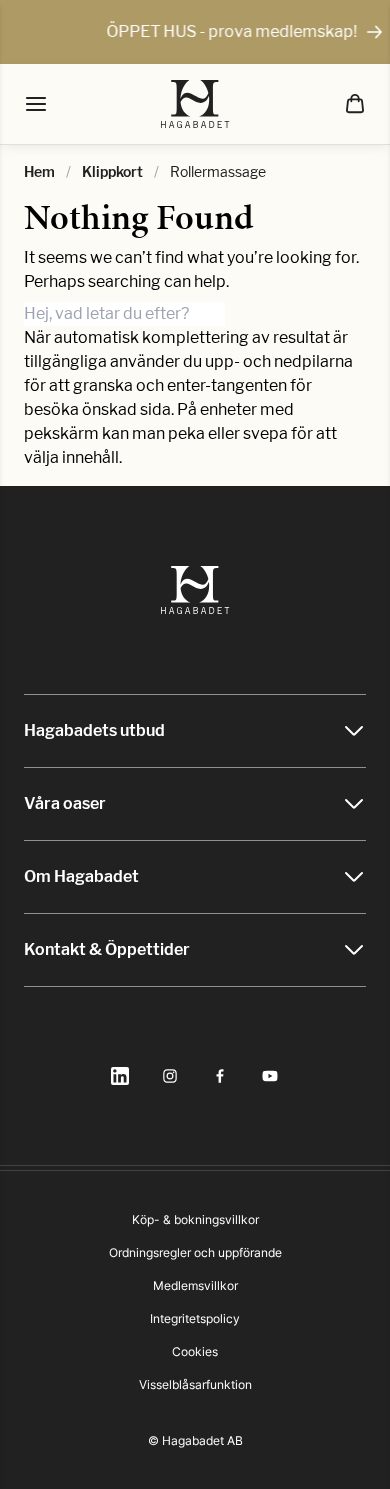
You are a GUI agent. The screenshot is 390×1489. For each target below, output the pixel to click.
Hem (39, 171)
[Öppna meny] (36, 104)
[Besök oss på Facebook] (220, 1076)
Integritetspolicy (195, 1318)
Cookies (195, 1351)
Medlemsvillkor (195, 1285)
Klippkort (112, 171)
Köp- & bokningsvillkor (195, 1219)
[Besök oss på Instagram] (170, 1076)
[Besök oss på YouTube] (270, 1076)
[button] (355, 104)
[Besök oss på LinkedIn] (120, 1076)
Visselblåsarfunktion (195, 1384)
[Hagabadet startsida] (195, 104)
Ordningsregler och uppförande (195, 1252)
